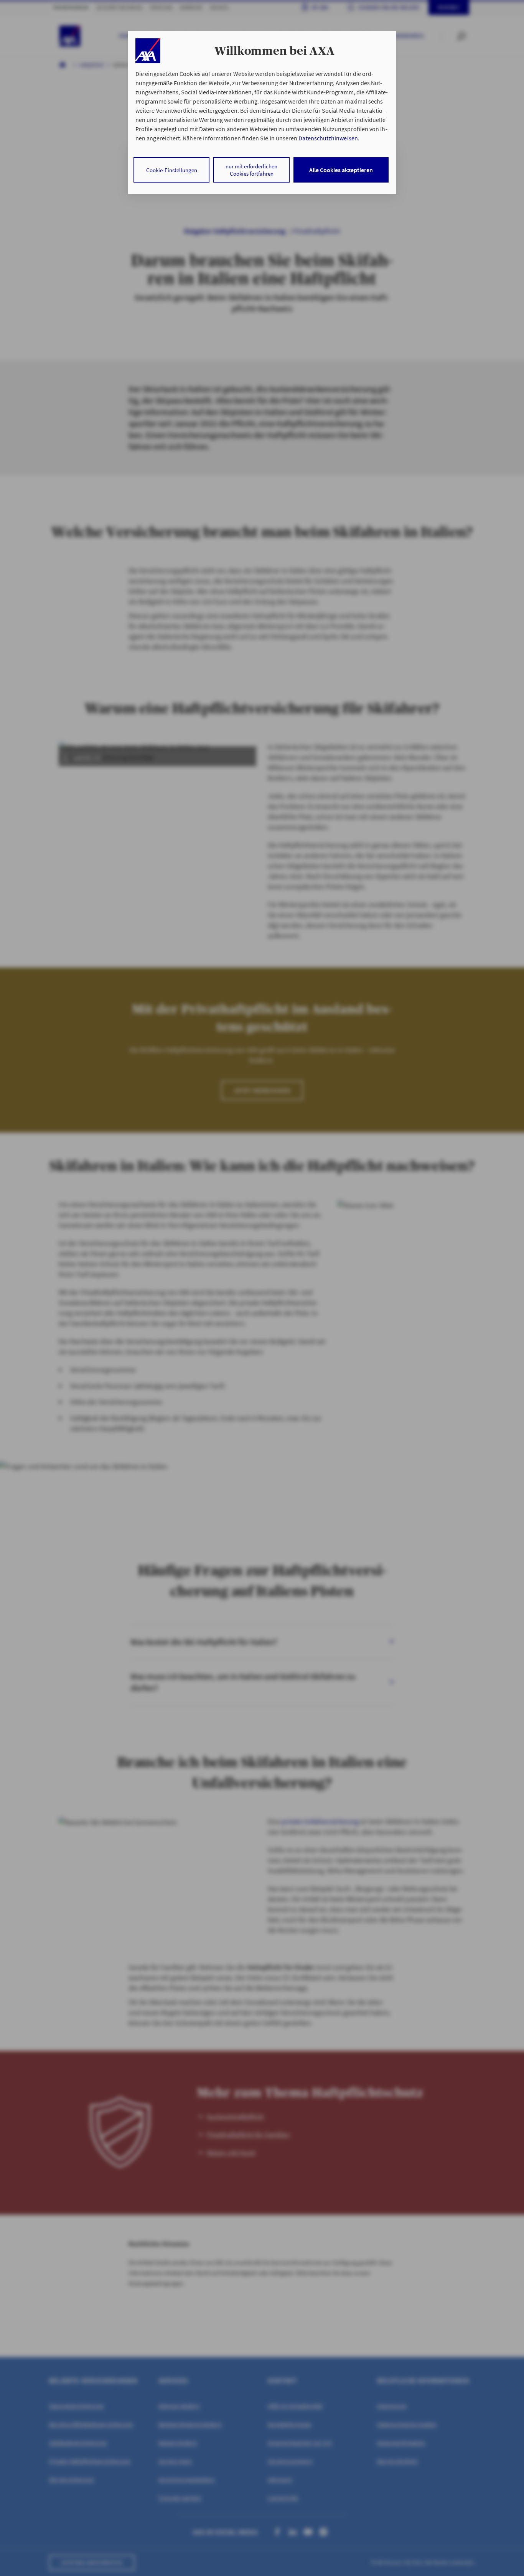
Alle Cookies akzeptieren (341, 170)
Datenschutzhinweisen (328, 138)
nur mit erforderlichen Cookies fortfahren (251, 170)
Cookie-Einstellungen (172, 170)
